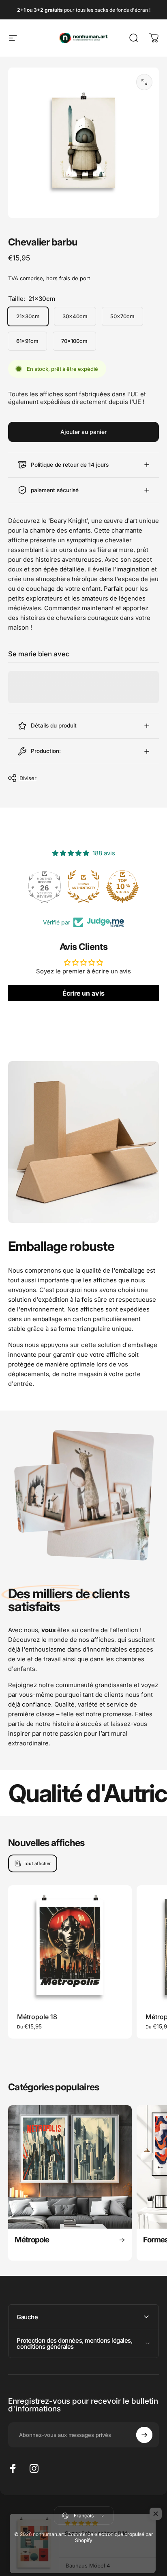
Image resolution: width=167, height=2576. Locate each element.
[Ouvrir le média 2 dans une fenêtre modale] (144, 82)
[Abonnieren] (144, 2435)
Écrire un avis (83, 993)
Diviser (28, 778)
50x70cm (122, 316)
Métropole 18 (37, 2017)
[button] (156, 2507)
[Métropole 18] (70, 1947)
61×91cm (27, 341)
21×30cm (28, 316)
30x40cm (75, 316)
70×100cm (74, 341)
